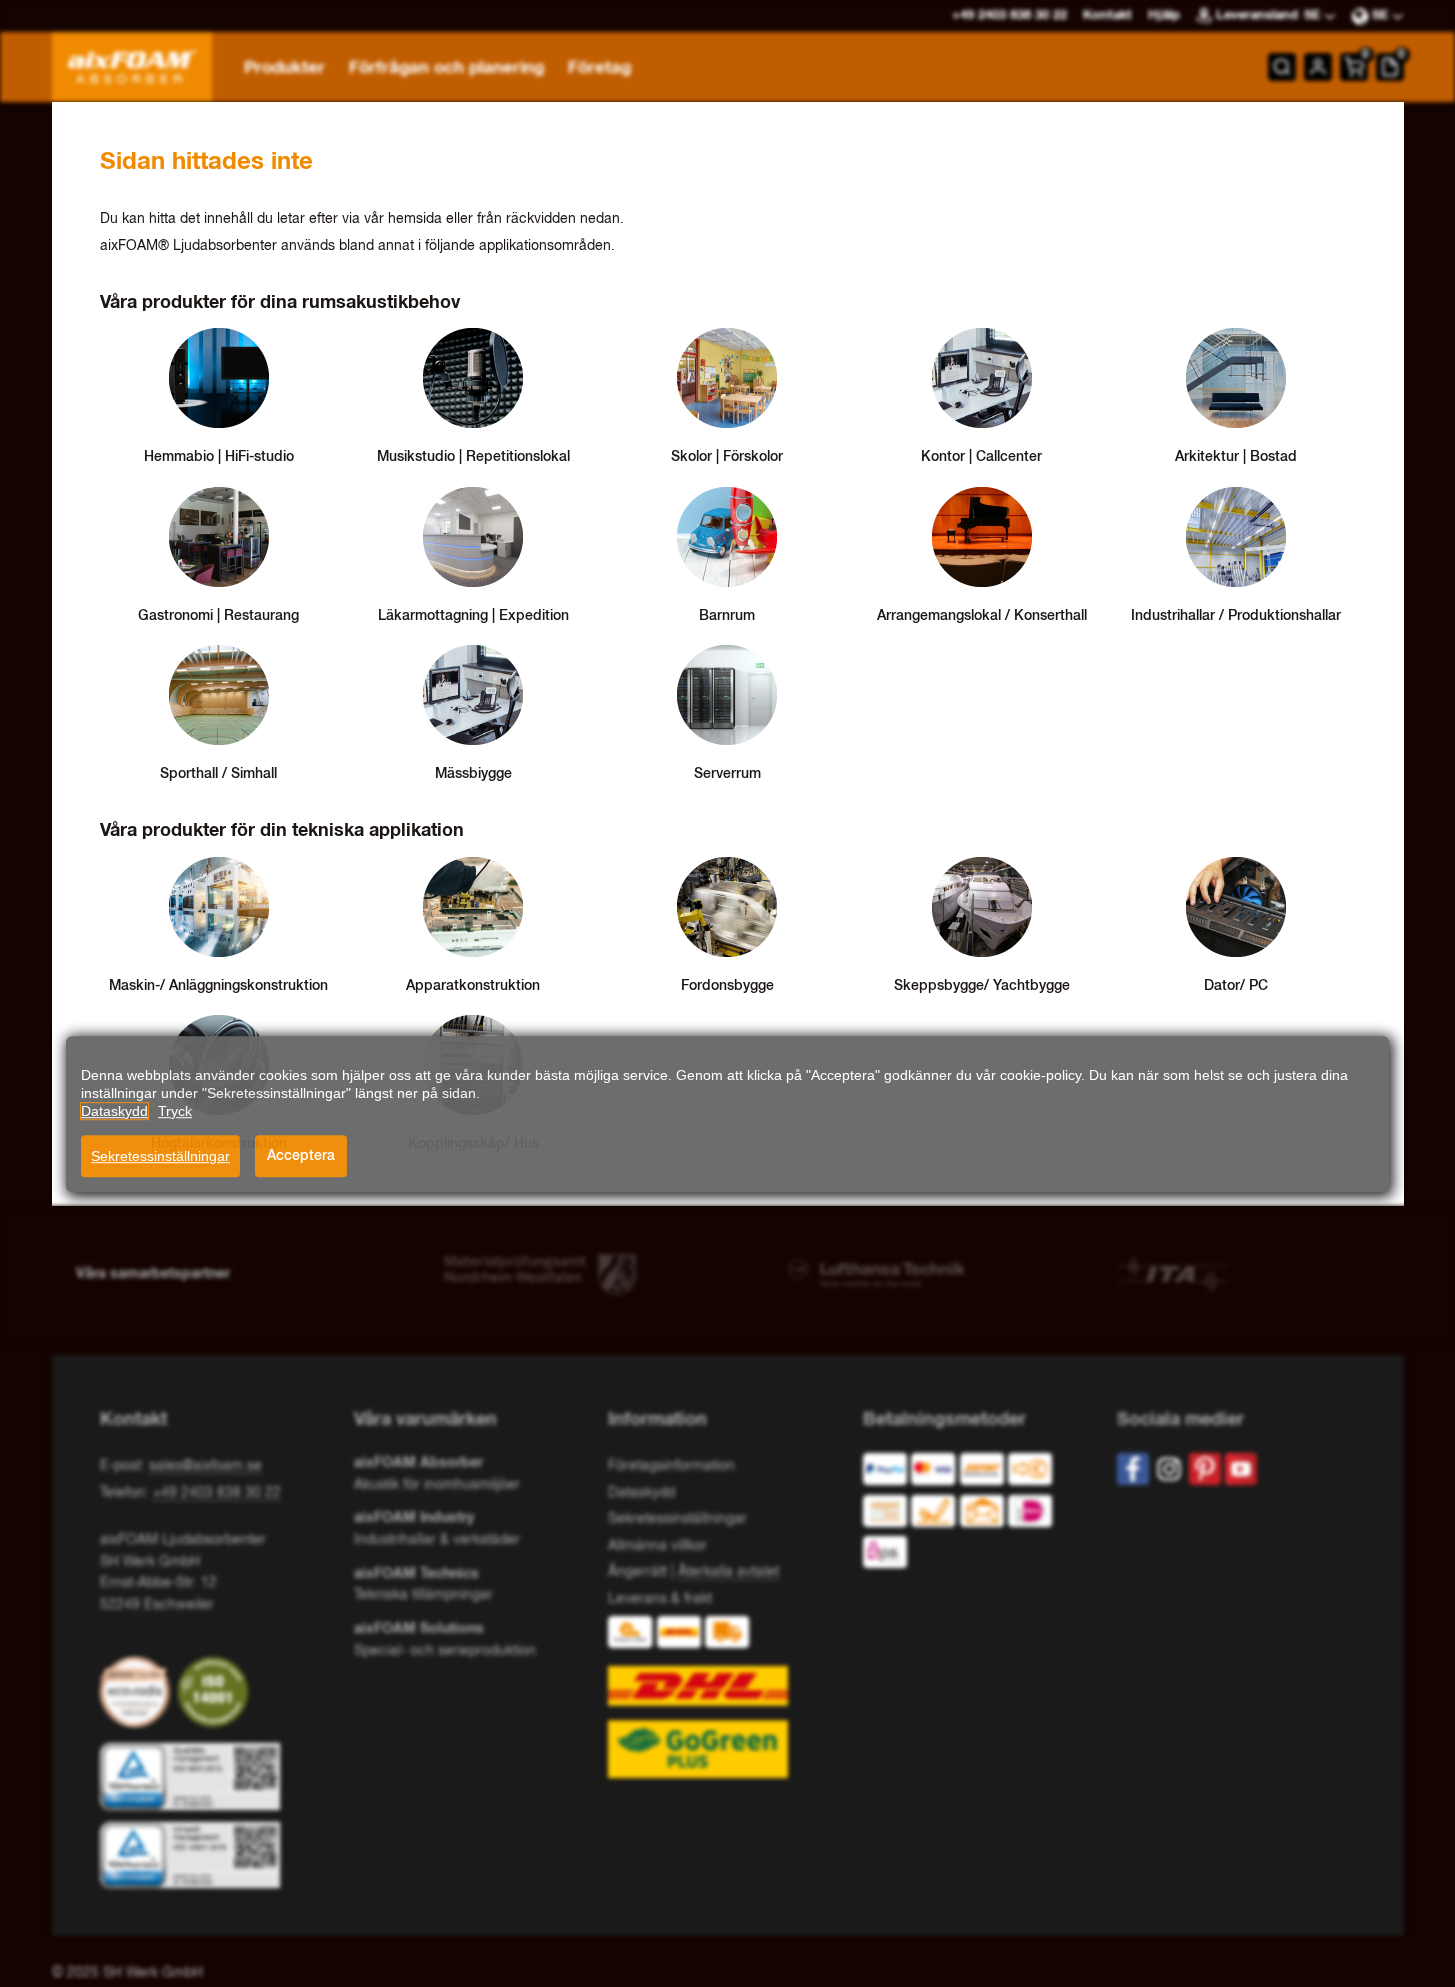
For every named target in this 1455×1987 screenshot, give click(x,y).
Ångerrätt (637, 1572)
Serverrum (727, 774)
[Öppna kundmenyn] (1318, 67)
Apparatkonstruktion (473, 986)
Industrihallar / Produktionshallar (1236, 616)
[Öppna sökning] (1282, 67)
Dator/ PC (1236, 986)
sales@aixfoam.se (205, 1466)
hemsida (417, 219)
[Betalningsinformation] (974, 1515)
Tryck (175, 1111)
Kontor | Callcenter (981, 457)
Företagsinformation (671, 1466)
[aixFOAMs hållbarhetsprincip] (139, 1692)
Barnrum (727, 616)
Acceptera (301, 1156)
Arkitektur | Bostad (1236, 457)
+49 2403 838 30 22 (217, 1493)
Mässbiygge (473, 774)
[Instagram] (1169, 1469)
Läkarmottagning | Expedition (473, 616)
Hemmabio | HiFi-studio (219, 457)
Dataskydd (641, 1493)
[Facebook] (1133, 1469)
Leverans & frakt (660, 1599)
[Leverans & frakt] (727, 1696)
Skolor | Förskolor (727, 457)
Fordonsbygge (727, 986)
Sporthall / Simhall (218, 774)
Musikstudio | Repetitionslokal (473, 457)
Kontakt (1107, 15)
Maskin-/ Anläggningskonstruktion (218, 986)
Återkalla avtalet (728, 1572)
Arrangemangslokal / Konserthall (982, 616)
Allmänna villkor (657, 1546)
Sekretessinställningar (160, 1156)
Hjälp (1164, 15)
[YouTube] (1241, 1469)
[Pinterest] (1205, 1469)
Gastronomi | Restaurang (218, 616)
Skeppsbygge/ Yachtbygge (982, 986)
